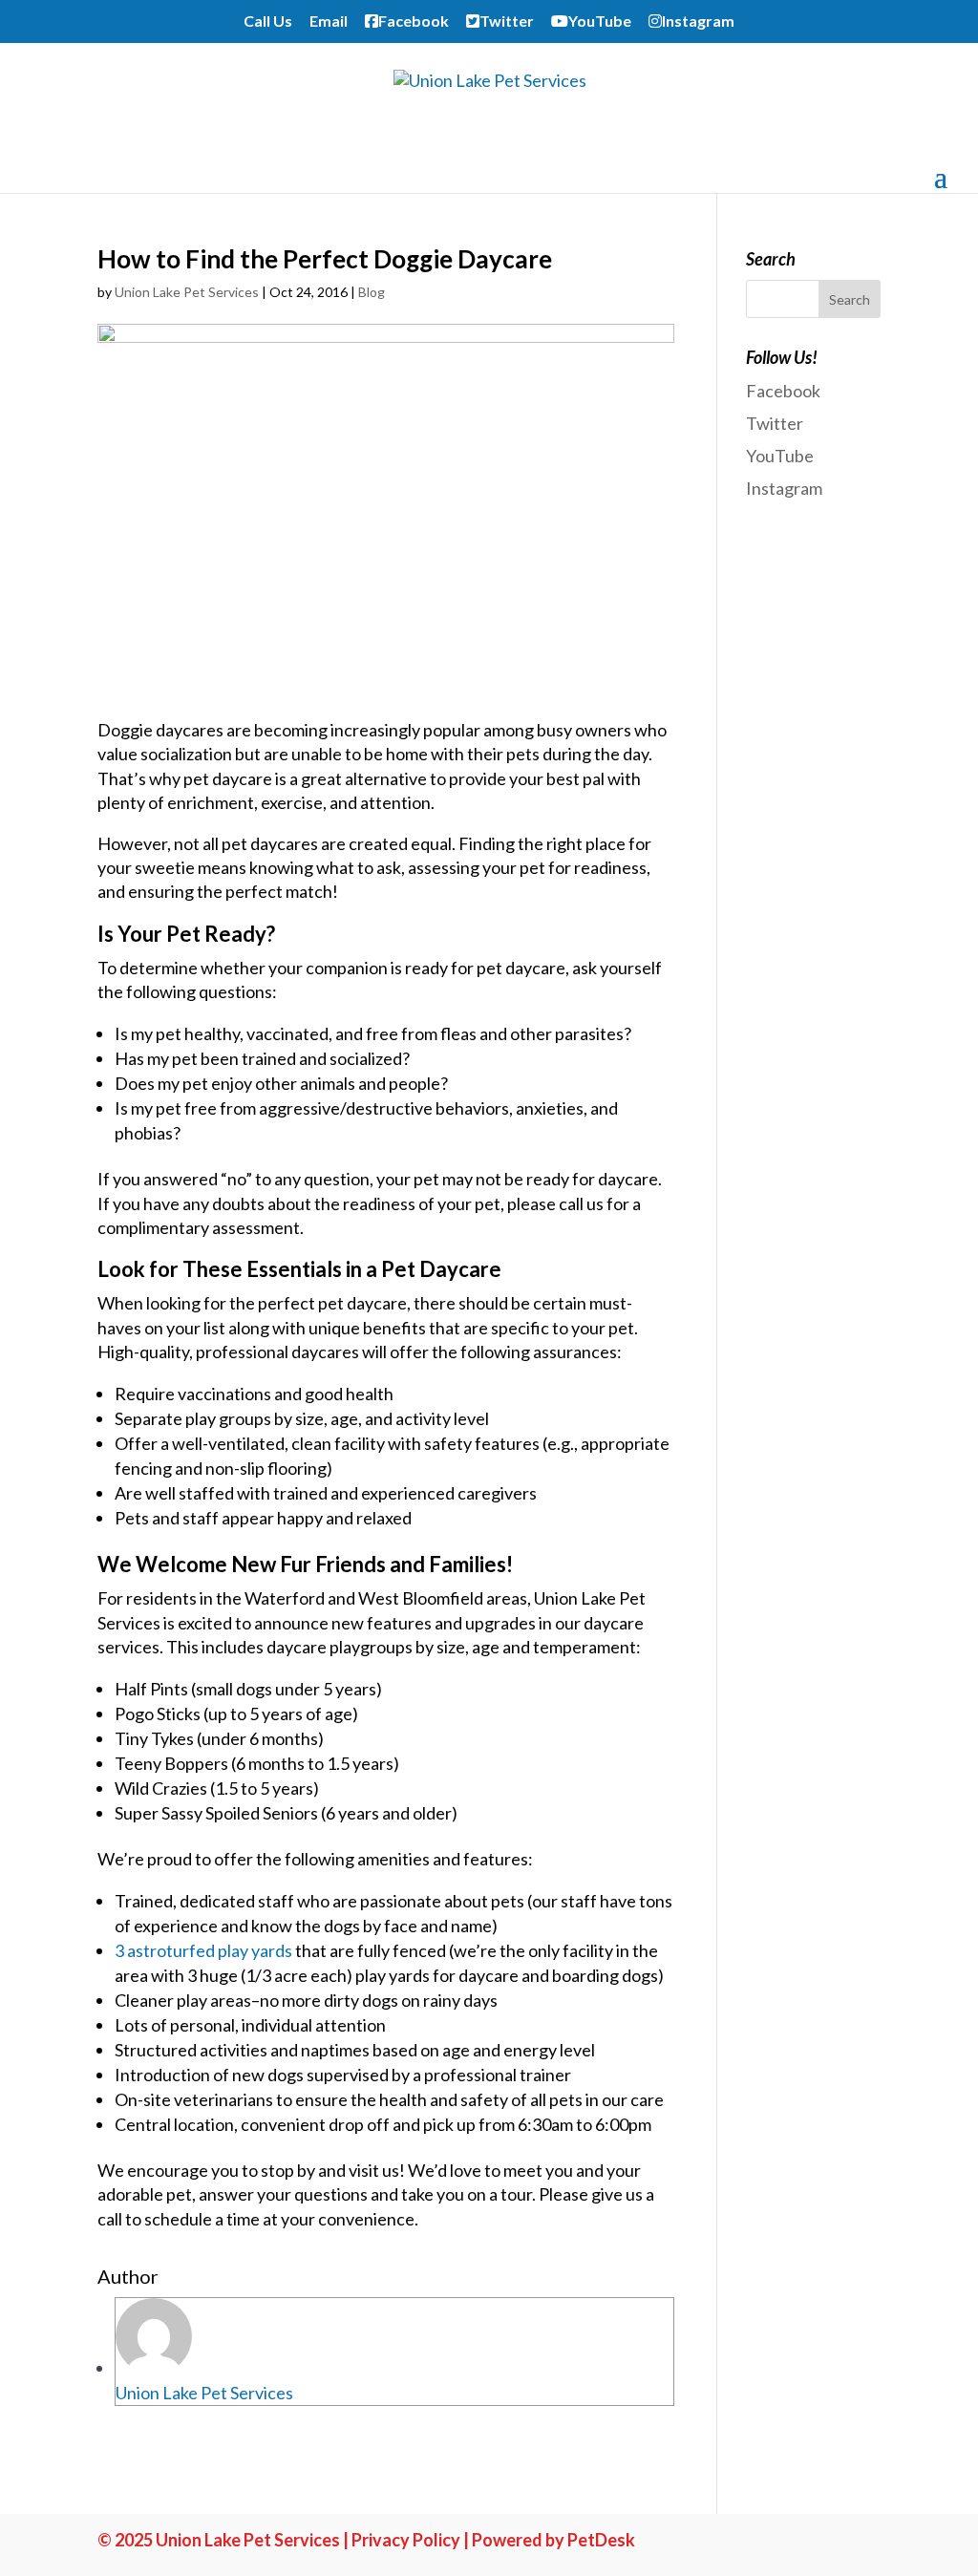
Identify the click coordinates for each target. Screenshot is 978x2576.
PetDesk (601, 2540)
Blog (372, 292)
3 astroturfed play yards (203, 1950)
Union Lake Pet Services (187, 292)
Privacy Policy (406, 2540)
